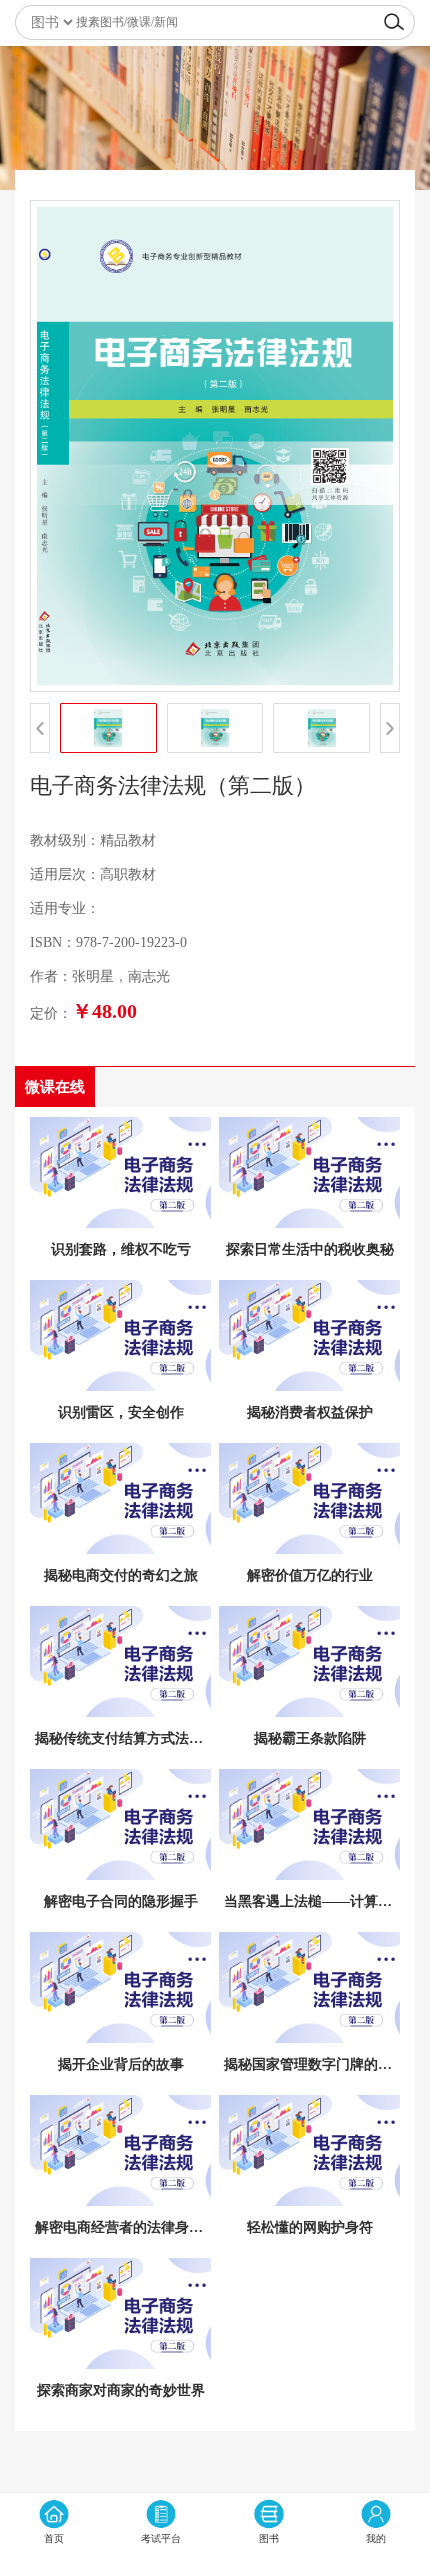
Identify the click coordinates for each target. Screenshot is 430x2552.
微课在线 (55, 1087)
